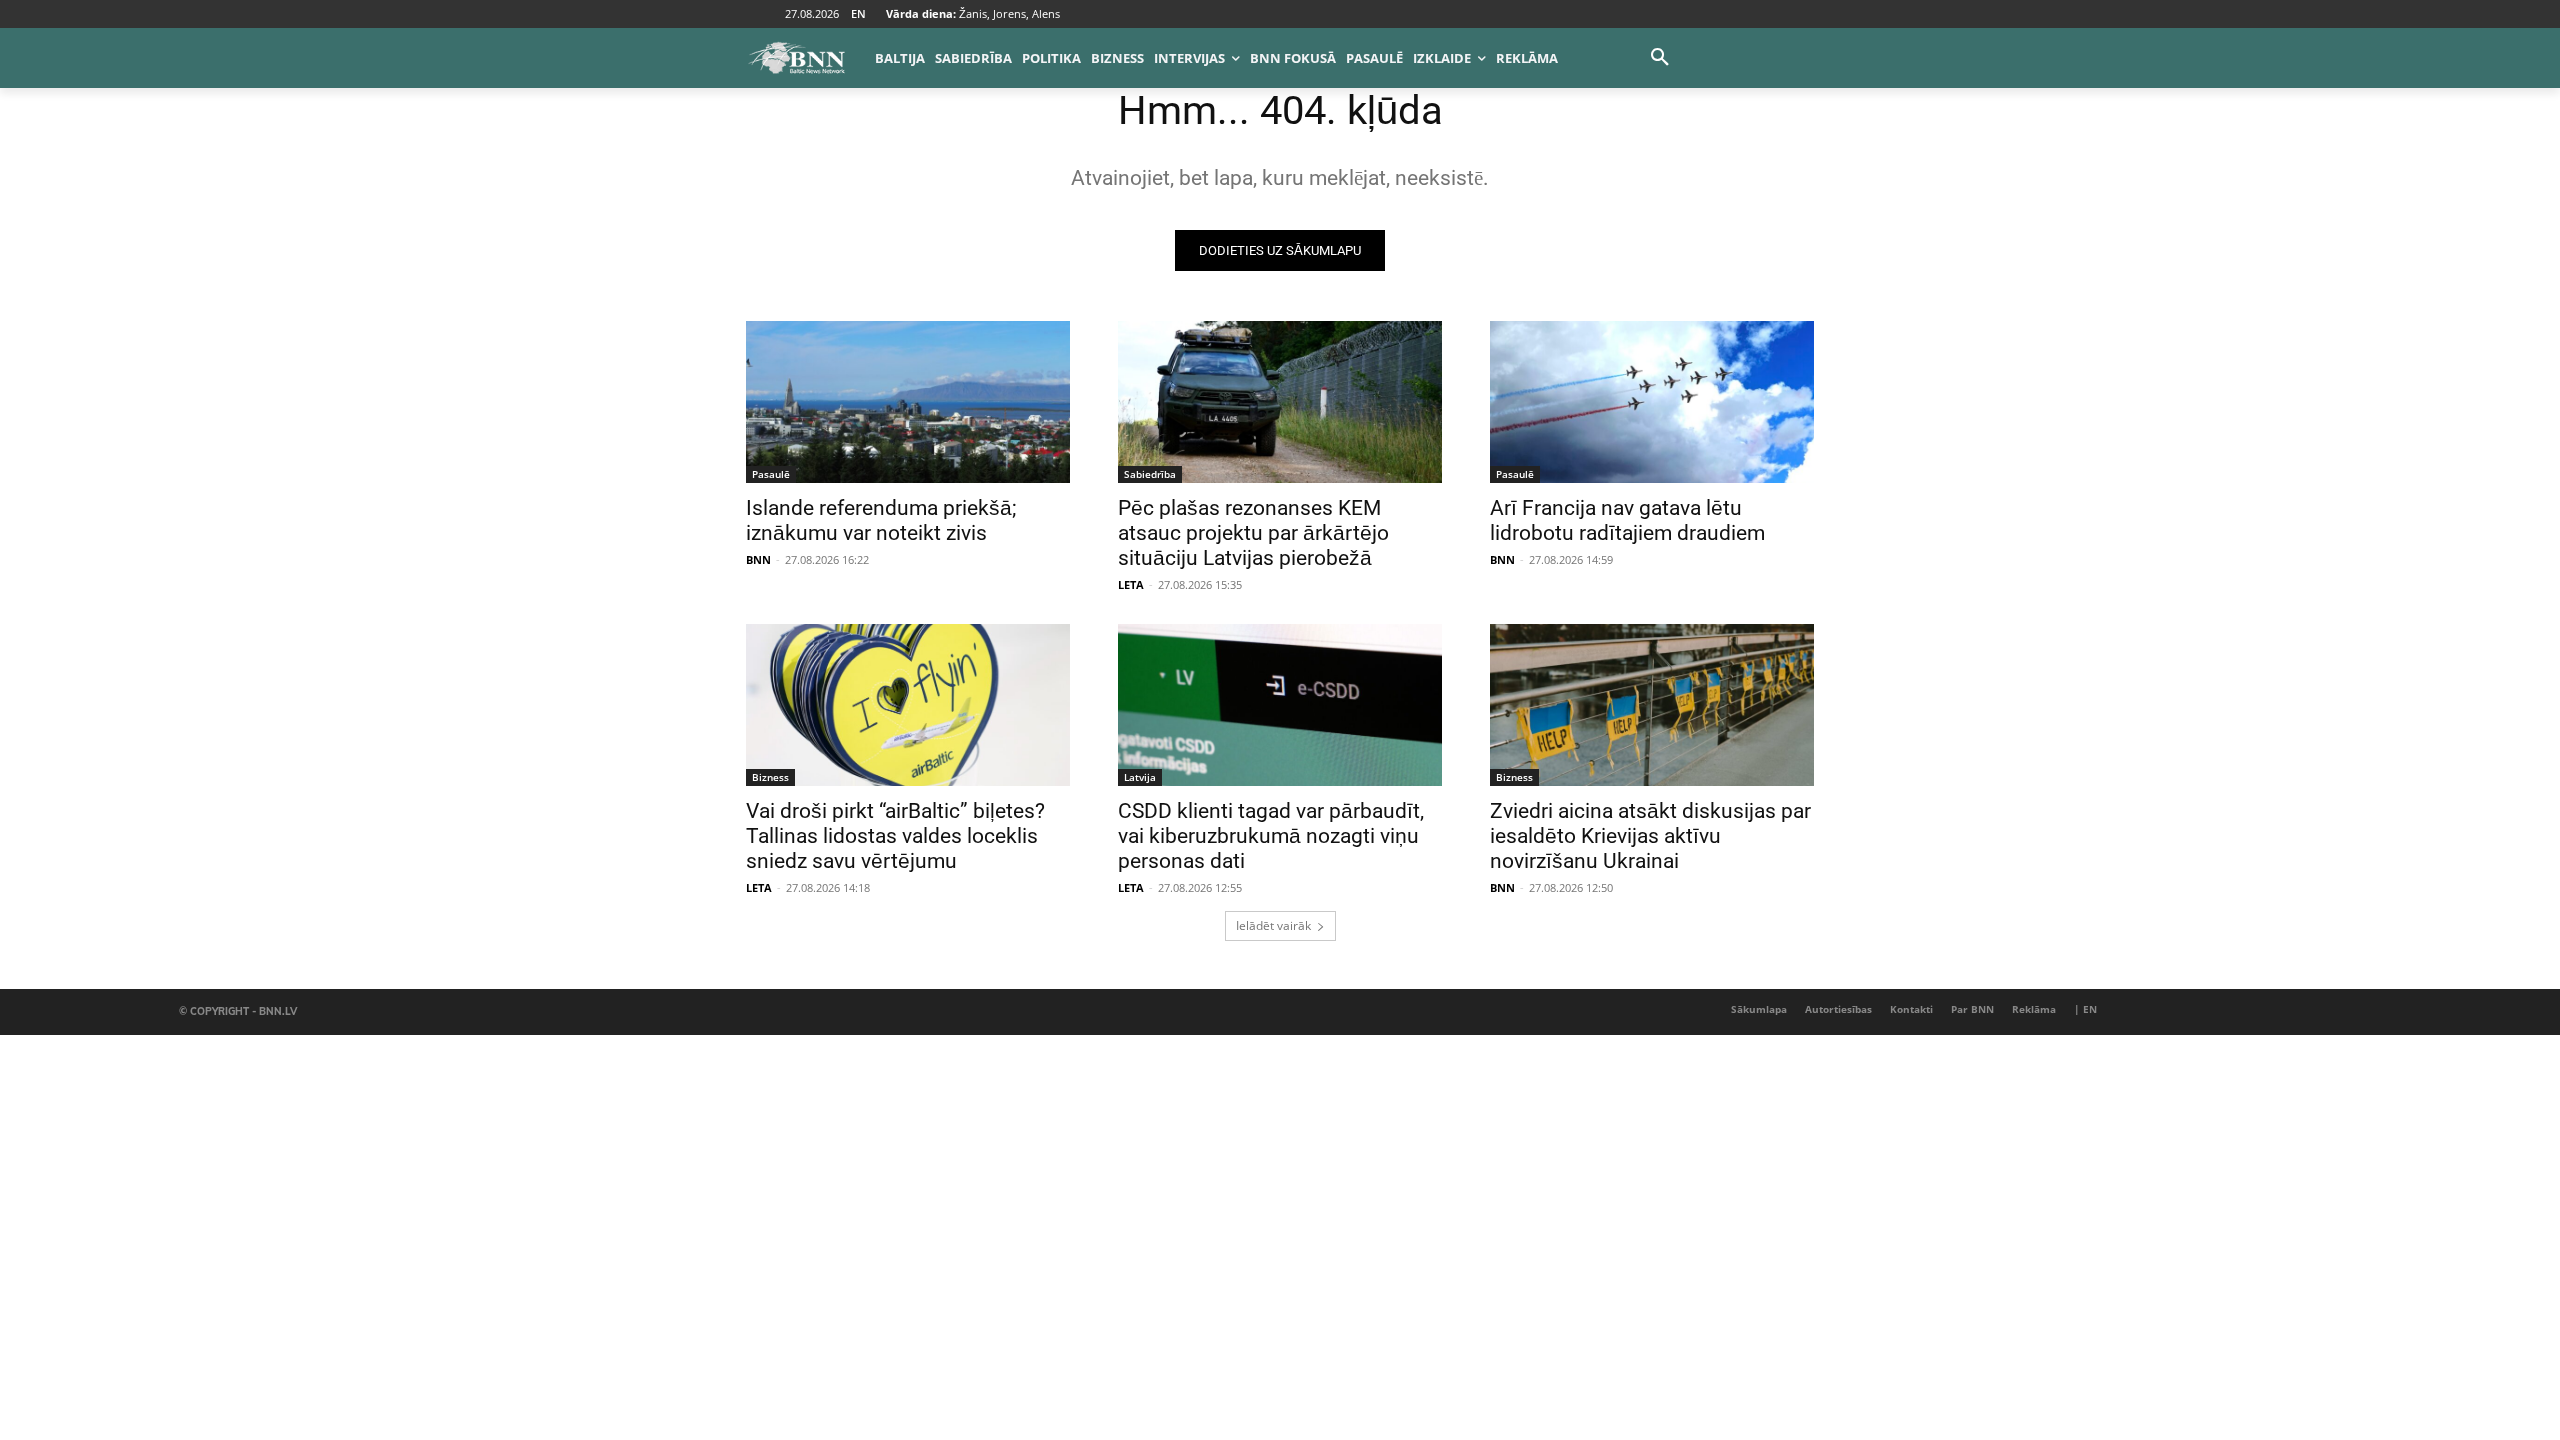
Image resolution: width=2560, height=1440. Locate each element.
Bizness (770, 777)
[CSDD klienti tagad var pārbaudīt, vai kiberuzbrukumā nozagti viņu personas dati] (1280, 705)
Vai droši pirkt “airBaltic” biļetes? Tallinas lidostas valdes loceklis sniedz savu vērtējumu (895, 836)
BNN (758, 559)
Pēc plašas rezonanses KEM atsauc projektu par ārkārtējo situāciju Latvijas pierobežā (1253, 533)
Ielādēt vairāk (1273, 925)
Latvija (1140, 777)
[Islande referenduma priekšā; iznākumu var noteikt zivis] (908, 402)
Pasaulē (771, 474)
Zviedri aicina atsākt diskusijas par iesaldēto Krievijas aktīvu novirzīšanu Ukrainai (1650, 836)
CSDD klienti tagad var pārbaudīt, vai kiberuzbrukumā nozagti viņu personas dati (1271, 836)
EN (858, 13)
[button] (1660, 58)
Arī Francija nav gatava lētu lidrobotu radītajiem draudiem (1627, 520)
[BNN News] (796, 58)
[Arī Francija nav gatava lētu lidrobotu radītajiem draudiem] (1652, 402)
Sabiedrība (1150, 474)
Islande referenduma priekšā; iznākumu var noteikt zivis (881, 520)
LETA (1131, 584)
